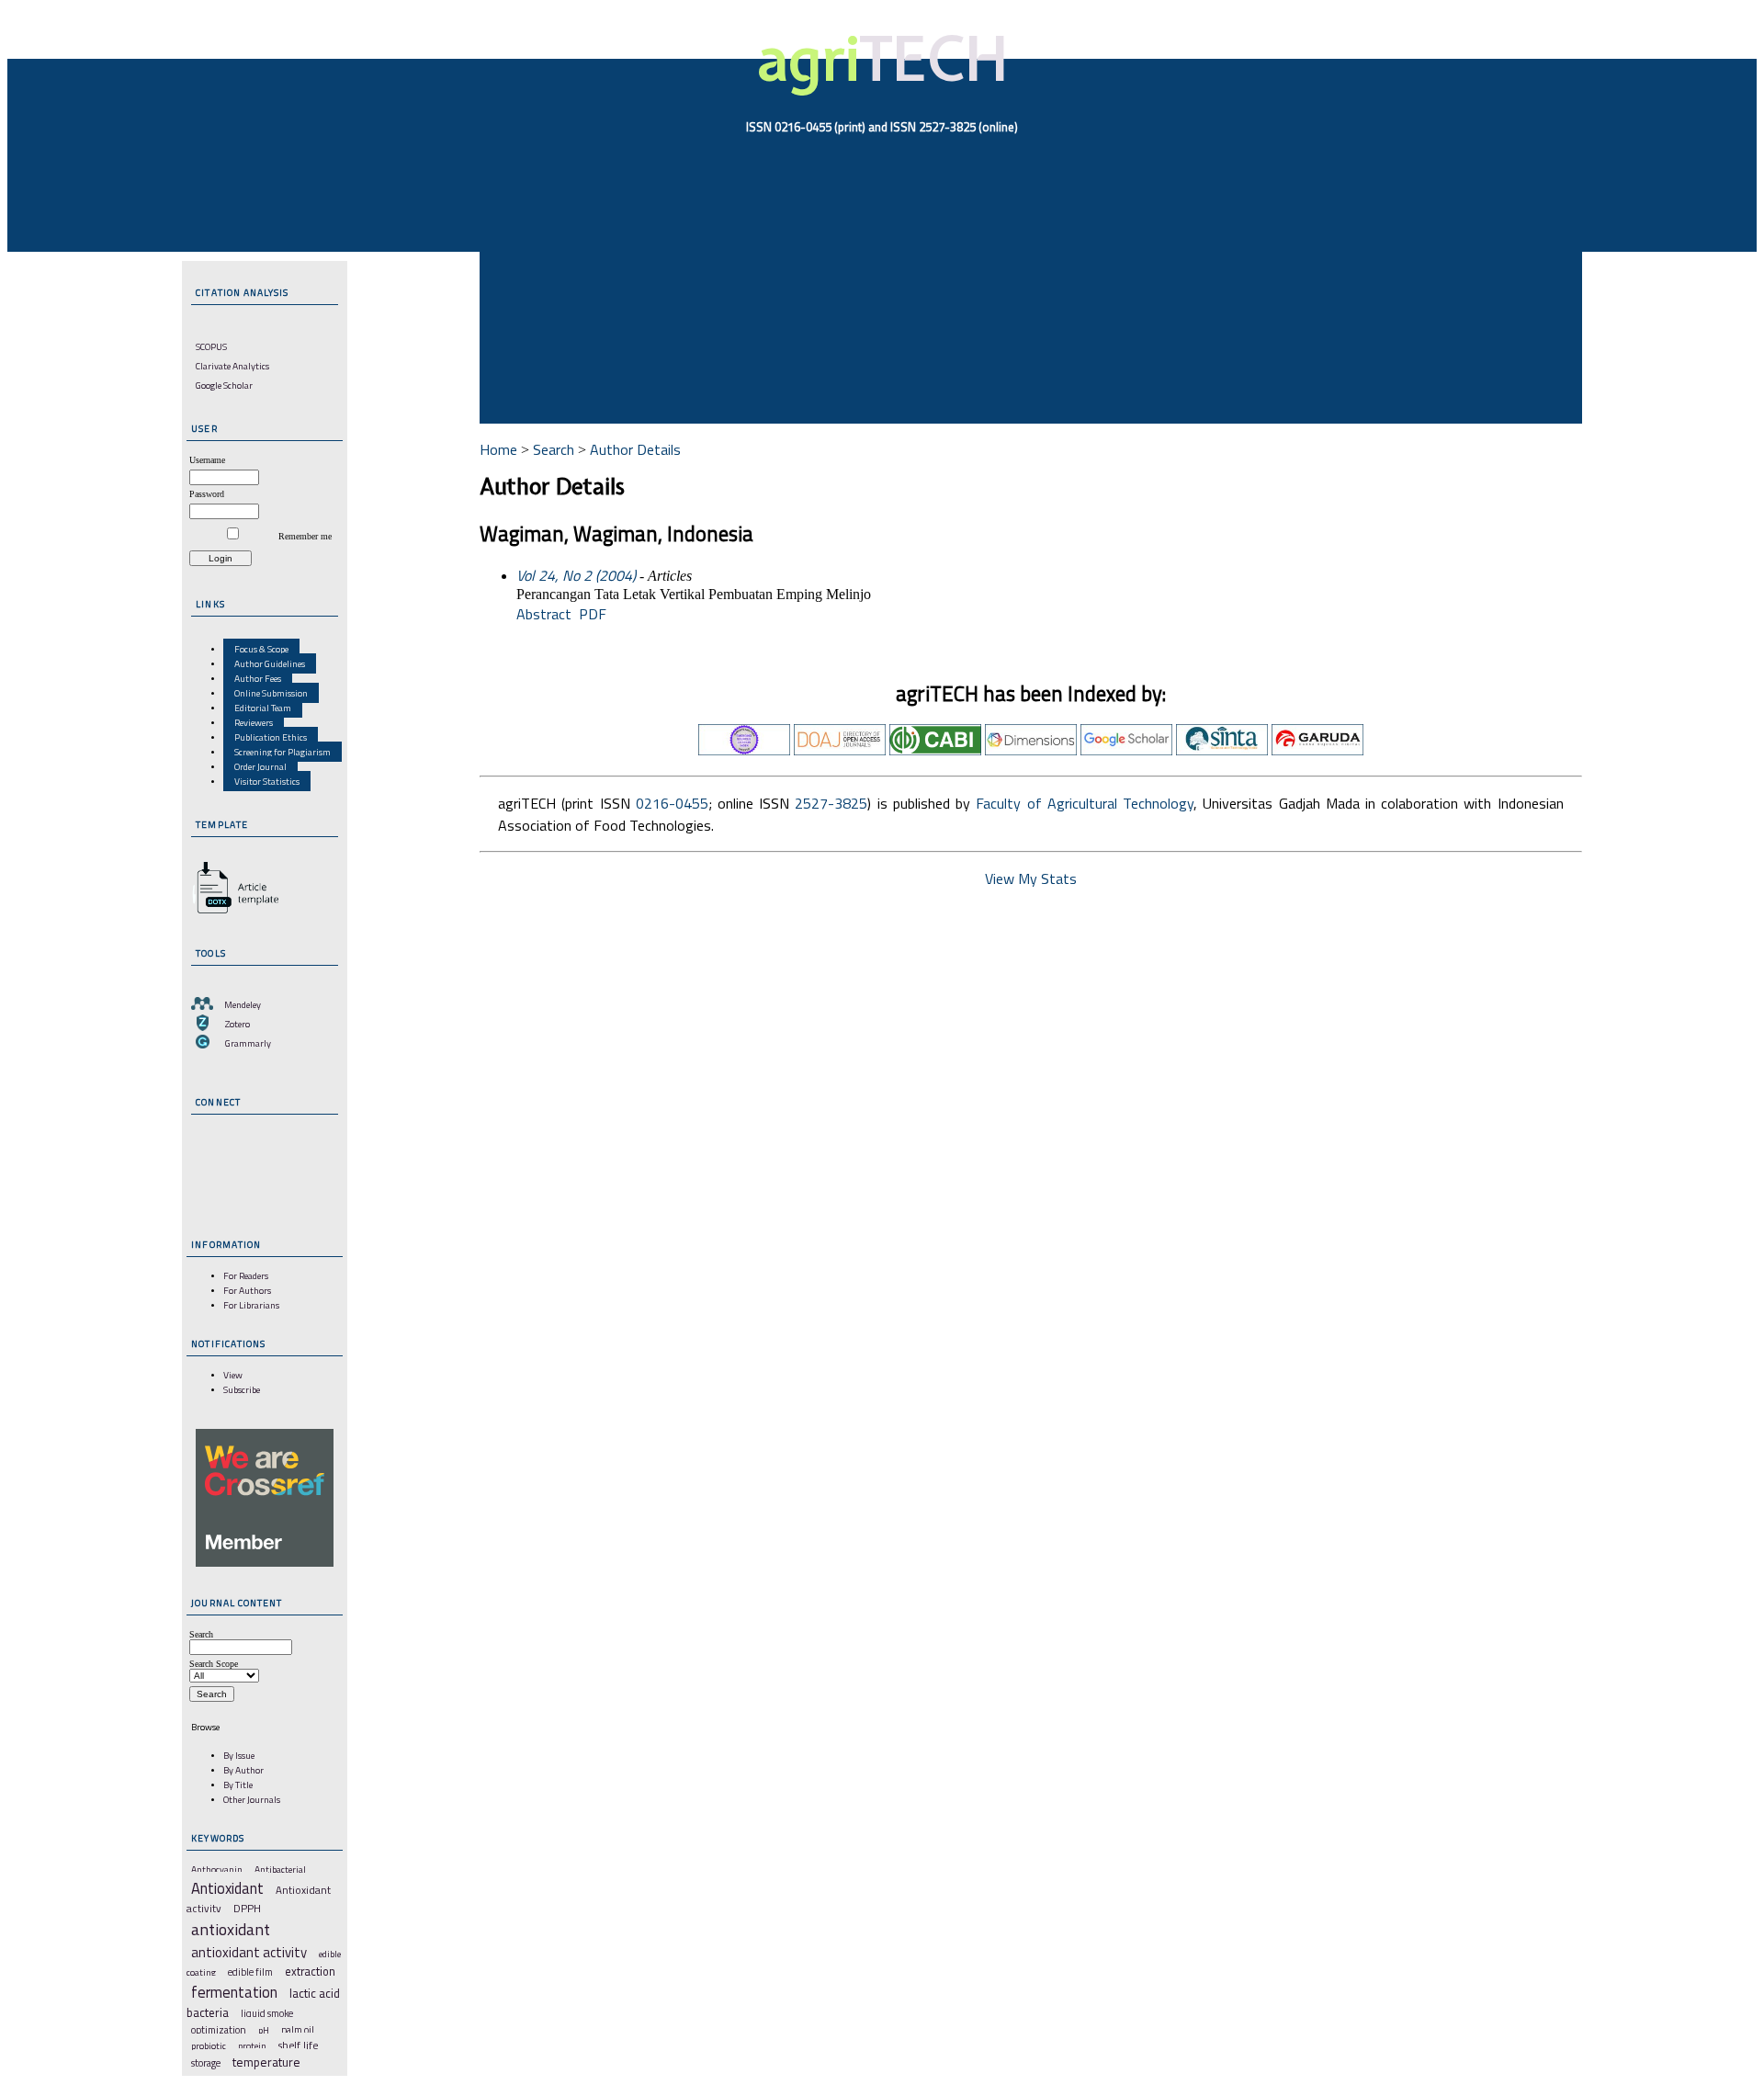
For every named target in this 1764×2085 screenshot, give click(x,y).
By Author (243, 1770)
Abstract (544, 614)
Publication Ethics (271, 737)
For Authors (247, 1290)
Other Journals (252, 1799)
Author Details (635, 449)
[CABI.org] (935, 750)
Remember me (305, 536)
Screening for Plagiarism (283, 752)
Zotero (237, 1024)
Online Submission (271, 693)
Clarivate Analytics (232, 366)
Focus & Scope (261, 649)
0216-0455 (672, 803)
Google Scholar (224, 385)
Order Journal (260, 766)
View (233, 1375)
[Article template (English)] (232, 913)
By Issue (239, 1755)
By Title (238, 1785)
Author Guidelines (270, 663)
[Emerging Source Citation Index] (744, 750)
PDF (593, 614)
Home (498, 449)
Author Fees (258, 678)
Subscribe (242, 1389)
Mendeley (243, 1004)
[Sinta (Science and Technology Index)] (1222, 750)
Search (554, 449)
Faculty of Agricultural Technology (1085, 803)
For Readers (246, 1275)
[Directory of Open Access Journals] (840, 750)
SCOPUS (211, 346)
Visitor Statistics (267, 781)
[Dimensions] (1031, 750)
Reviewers (254, 722)
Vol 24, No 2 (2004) (576, 575)
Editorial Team (263, 708)
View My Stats (1031, 878)
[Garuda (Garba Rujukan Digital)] (1317, 750)
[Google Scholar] (1126, 750)
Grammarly (248, 1043)
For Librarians (251, 1305)
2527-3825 (831, 803)
